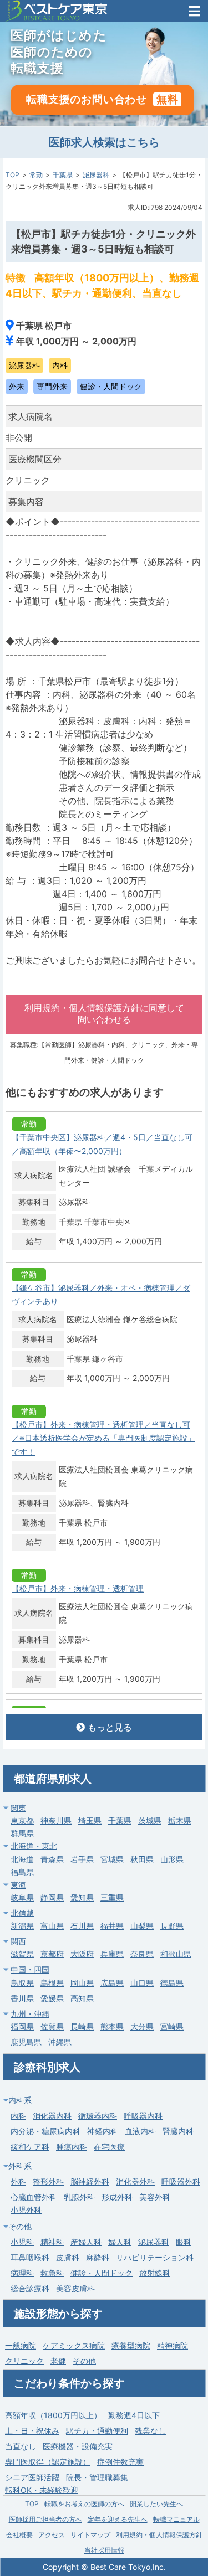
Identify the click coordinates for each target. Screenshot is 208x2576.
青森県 (52, 1859)
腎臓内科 (178, 2131)
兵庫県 (112, 1954)
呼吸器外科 (181, 2181)
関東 (18, 1808)
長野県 (172, 1926)
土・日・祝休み (32, 2431)
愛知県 (82, 1897)
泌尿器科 (96, 175)
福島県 (22, 1872)
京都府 (52, 1954)
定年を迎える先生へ (118, 2519)
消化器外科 (135, 2181)
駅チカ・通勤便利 (97, 2431)
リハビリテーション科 (155, 2257)
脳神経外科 (90, 2181)
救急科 (52, 2273)
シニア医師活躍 (32, 2477)
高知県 (82, 1998)
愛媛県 (52, 1998)
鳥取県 (22, 1983)
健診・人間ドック (102, 2273)
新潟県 (22, 1926)
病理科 (22, 2273)
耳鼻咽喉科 (30, 2257)
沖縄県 (60, 2042)
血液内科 (140, 2131)
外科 (18, 2181)
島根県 (52, 1983)
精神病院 (173, 2345)
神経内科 (103, 2131)
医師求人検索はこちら (104, 142)
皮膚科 (68, 2257)
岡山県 (82, 1983)
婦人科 (120, 2242)
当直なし (21, 2446)
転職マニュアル (176, 2519)
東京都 (22, 1820)
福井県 (112, 1926)
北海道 (22, 1859)
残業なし (150, 2431)
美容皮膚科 (75, 2288)
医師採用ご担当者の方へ (45, 2519)
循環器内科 (98, 2116)
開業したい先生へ (156, 2504)
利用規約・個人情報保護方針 (82, 1008)
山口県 (142, 1983)
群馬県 (22, 1833)
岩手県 (82, 1859)
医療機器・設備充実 (78, 2446)
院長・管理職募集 (97, 2477)
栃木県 (180, 1820)
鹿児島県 (26, 2042)
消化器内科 (52, 2116)
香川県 (22, 1998)
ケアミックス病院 (74, 2345)
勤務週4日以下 (134, 2415)
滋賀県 (22, 1954)
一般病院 (21, 2345)
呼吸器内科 (143, 2116)
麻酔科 (98, 2257)
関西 (18, 1941)
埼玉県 (90, 1820)
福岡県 (22, 2026)
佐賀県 (52, 2026)
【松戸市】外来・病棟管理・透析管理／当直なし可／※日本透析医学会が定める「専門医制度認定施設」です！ (103, 1438)
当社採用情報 (104, 2550)
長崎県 (82, 2026)
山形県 (172, 1859)
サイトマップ (90, 2535)
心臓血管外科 (34, 2197)
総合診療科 (30, 2288)
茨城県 (150, 1820)
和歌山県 (176, 1954)
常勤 (36, 175)
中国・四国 (30, 1969)
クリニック (24, 2361)
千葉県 (63, 175)
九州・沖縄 (30, 2014)
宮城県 (112, 1859)
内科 (18, 2116)
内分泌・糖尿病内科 (45, 2131)
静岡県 (52, 1897)
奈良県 (142, 1954)
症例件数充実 (120, 2462)
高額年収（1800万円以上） (53, 2415)
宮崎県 (172, 2026)
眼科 (184, 2242)
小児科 (22, 2242)
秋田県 (142, 1859)
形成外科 (117, 2197)
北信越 (22, 1913)
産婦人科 (86, 2242)
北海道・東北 (34, 1846)
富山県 (52, 1926)
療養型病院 (131, 2345)
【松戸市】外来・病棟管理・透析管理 (78, 1588)
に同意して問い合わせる (104, 1014)
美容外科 (155, 2197)
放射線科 (155, 2273)
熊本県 (112, 2026)
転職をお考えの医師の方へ (84, 2504)
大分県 (142, 2026)
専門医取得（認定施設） (48, 2462)
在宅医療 (109, 2147)
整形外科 (48, 2181)
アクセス (52, 2535)
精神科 (52, 2242)
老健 (58, 2361)
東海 (18, 1885)
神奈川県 (56, 1820)
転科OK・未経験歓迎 (42, 2490)
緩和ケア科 (30, 2147)
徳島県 (172, 1983)
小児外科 (26, 2210)
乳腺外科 (79, 2197)
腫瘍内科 (72, 2147)
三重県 (112, 1897)
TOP (12, 175)
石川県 (82, 1926)
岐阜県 (22, 1897)
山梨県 (142, 1926)
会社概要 (19, 2535)
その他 (84, 2361)
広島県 (112, 1983)
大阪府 (82, 1954)
